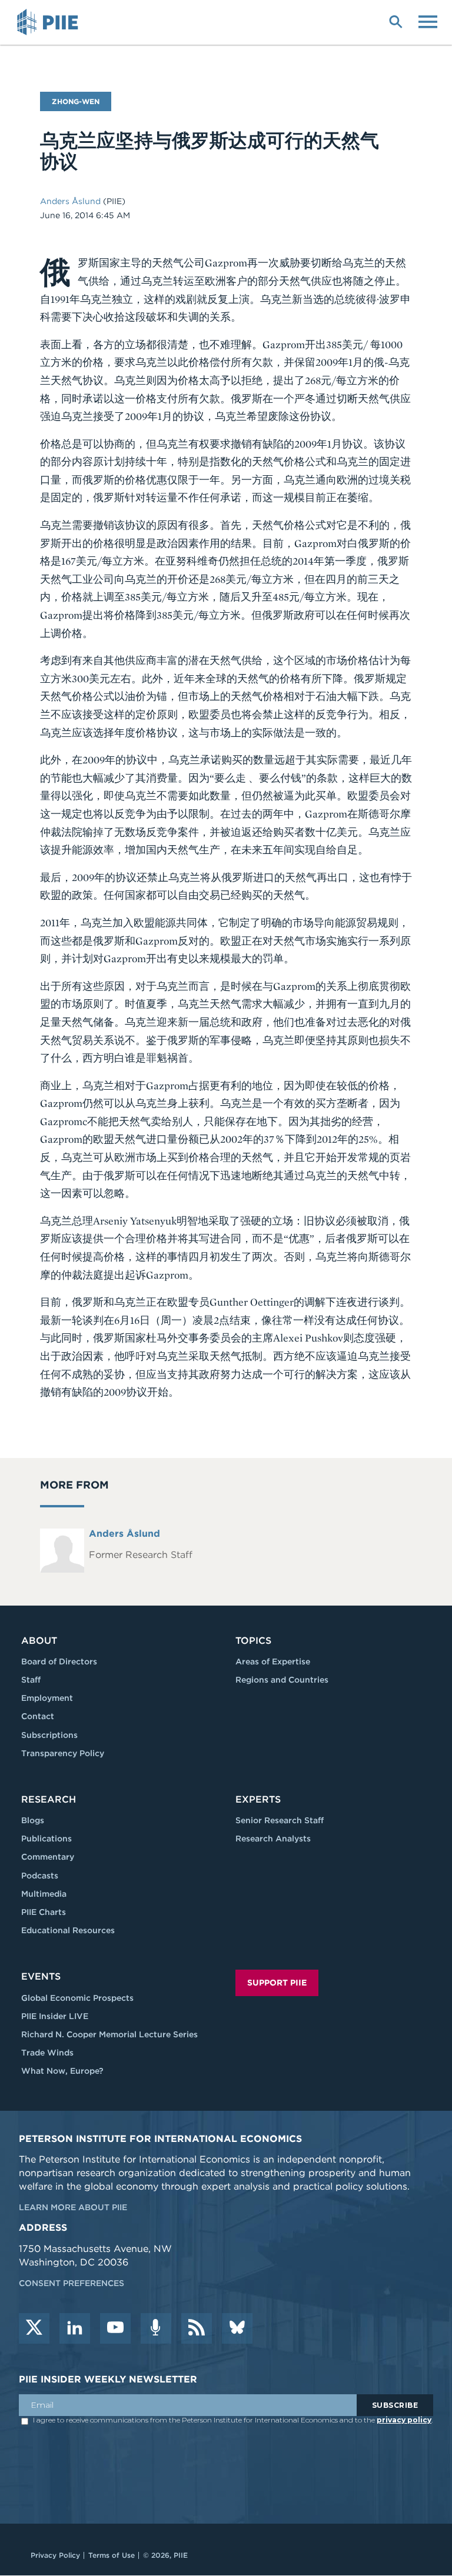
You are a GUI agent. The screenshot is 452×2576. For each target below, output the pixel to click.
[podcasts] (156, 2328)
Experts (258, 1799)
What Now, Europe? (62, 2071)
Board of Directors (59, 1661)
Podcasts (40, 1876)
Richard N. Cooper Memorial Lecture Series (109, 2034)
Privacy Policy (55, 2555)
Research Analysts (273, 1838)
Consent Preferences (72, 2283)
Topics (253, 1641)
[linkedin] (75, 2328)
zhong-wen (76, 101)
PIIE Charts (44, 1912)
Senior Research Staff (280, 1820)
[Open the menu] (428, 21)
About (39, 1641)
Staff (31, 1680)
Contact (38, 1716)
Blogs (33, 1820)
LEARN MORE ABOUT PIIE (73, 2207)
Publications (46, 1838)
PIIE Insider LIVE (55, 2016)
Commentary (48, 1857)
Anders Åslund (72, 201)
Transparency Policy (63, 1753)
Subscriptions (49, 1735)
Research (49, 1799)
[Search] (395, 21)
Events (41, 1976)
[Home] (49, 22)
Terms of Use (112, 2555)
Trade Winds (47, 2053)
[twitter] (34, 2328)
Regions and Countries (282, 1680)
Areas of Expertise (273, 1661)
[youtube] (115, 2328)
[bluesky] (237, 2328)
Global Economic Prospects (77, 1998)
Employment (47, 1698)
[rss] (197, 2328)
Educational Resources (68, 1930)
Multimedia (44, 1894)
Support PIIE (277, 1983)
